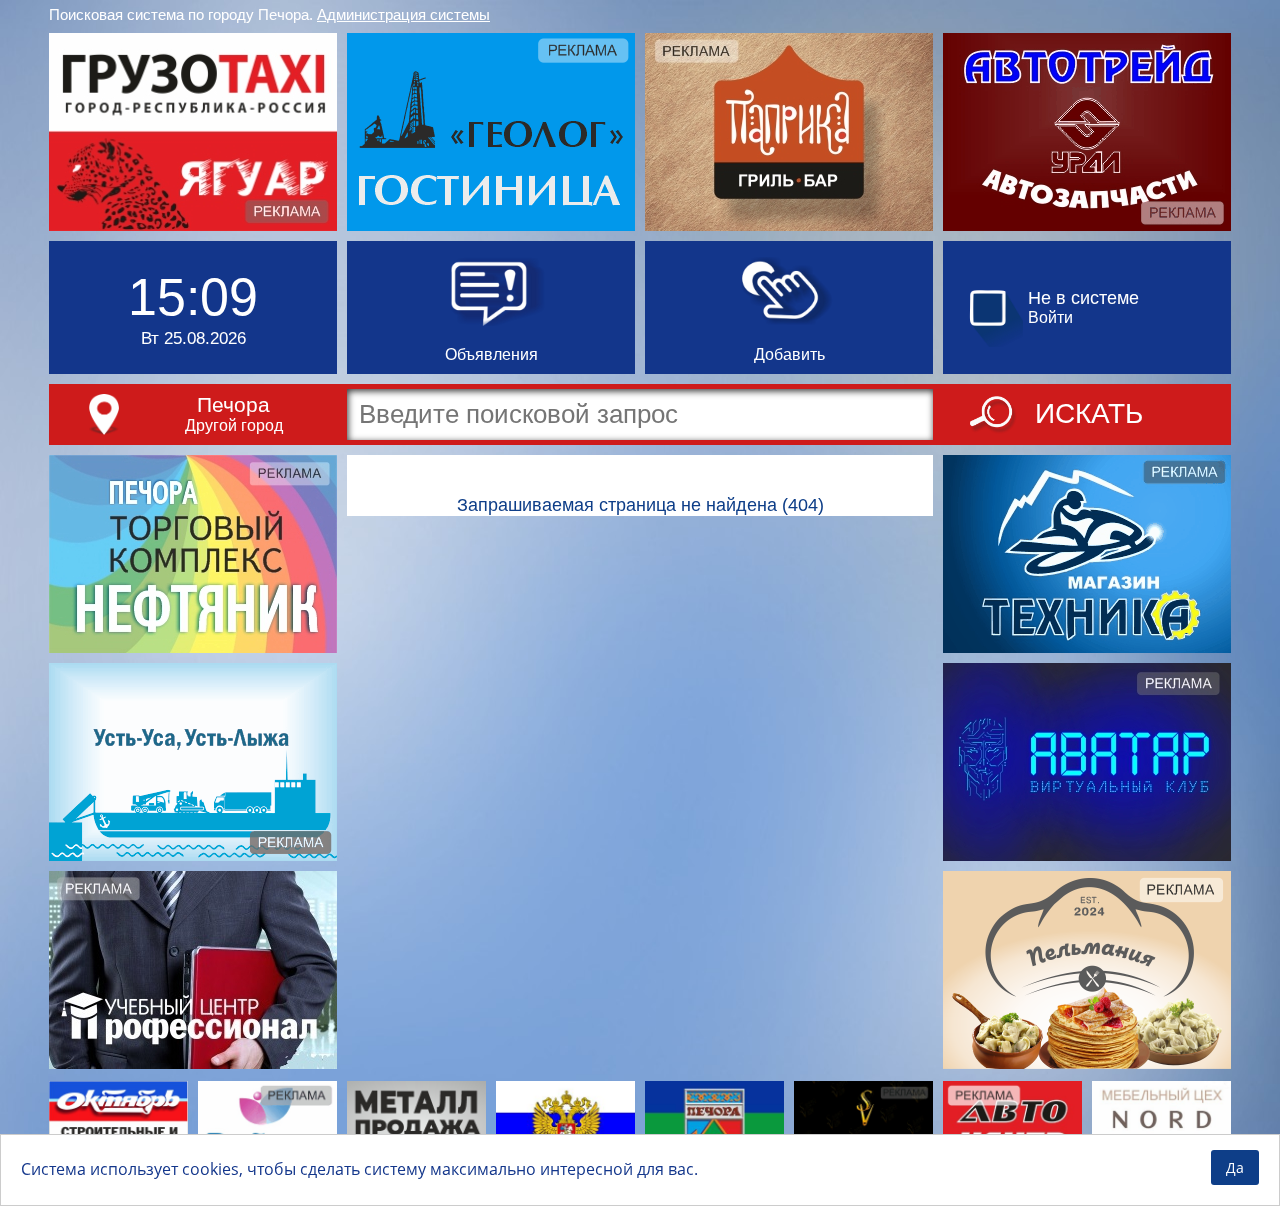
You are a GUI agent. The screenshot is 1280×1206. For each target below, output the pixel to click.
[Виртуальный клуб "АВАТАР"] (1087, 762)
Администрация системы (403, 14)
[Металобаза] (416, 1129)
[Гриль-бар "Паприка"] (789, 132)
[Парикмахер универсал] (863, 1129)
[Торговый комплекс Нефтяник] (193, 554)
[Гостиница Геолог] (491, 132)
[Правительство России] (565, 1129)
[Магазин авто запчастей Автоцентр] (1012, 1129)
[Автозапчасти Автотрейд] (1087, 132)
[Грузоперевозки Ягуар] (193, 132)
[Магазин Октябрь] (118, 1129)
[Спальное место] (267, 1129)
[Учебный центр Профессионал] (193, 970)
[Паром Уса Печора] (193, 762)
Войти (1050, 317)
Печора (233, 404)
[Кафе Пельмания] (1087, 970)
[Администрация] (714, 1129)
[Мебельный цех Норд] (1161, 1129)
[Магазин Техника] (1087, 554)
